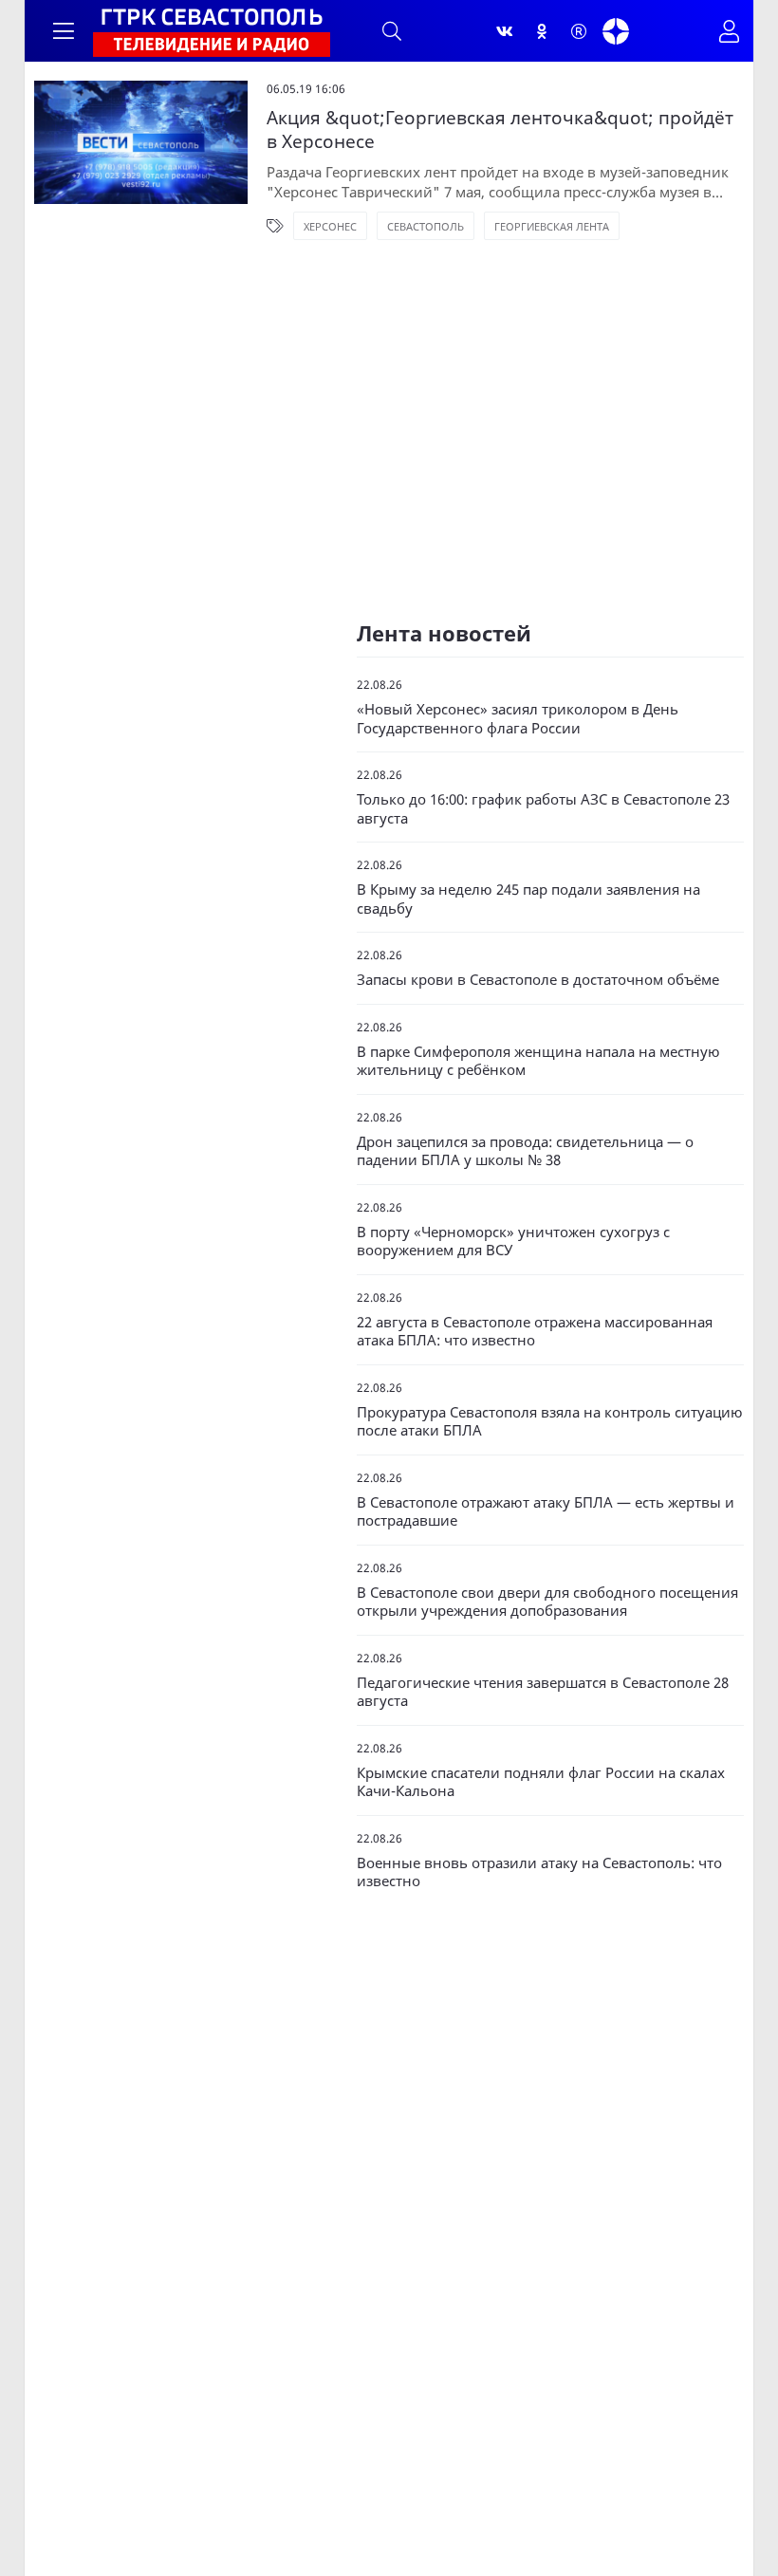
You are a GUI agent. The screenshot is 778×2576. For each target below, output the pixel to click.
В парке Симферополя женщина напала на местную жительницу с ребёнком (538, 1061)
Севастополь (426, 226)
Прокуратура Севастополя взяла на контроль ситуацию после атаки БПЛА (550, 1422)
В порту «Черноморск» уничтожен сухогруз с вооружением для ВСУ (513, 1242)
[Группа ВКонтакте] (505, 31)
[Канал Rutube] (579, 31)
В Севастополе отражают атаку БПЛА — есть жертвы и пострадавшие (546, 1512)
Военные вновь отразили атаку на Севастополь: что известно (539, 1872)
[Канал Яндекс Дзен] (616, 31)
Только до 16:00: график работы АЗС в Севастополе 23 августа (543, 809)
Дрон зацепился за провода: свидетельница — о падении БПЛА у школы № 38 (525, 1151)
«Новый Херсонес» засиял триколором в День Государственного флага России (518, 719)
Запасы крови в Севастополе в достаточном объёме (538, 980)
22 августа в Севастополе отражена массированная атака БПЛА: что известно (535, 1332)
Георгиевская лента (552, 226)
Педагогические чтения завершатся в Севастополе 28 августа (543, 1692)
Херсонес (330, 226)
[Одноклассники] (542, 31)
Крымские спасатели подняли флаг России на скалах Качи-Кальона (541, 1782)
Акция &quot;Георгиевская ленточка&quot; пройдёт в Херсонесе (500, 130)
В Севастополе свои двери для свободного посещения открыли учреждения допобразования (547, 1602)
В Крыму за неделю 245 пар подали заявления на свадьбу (528, 899)
